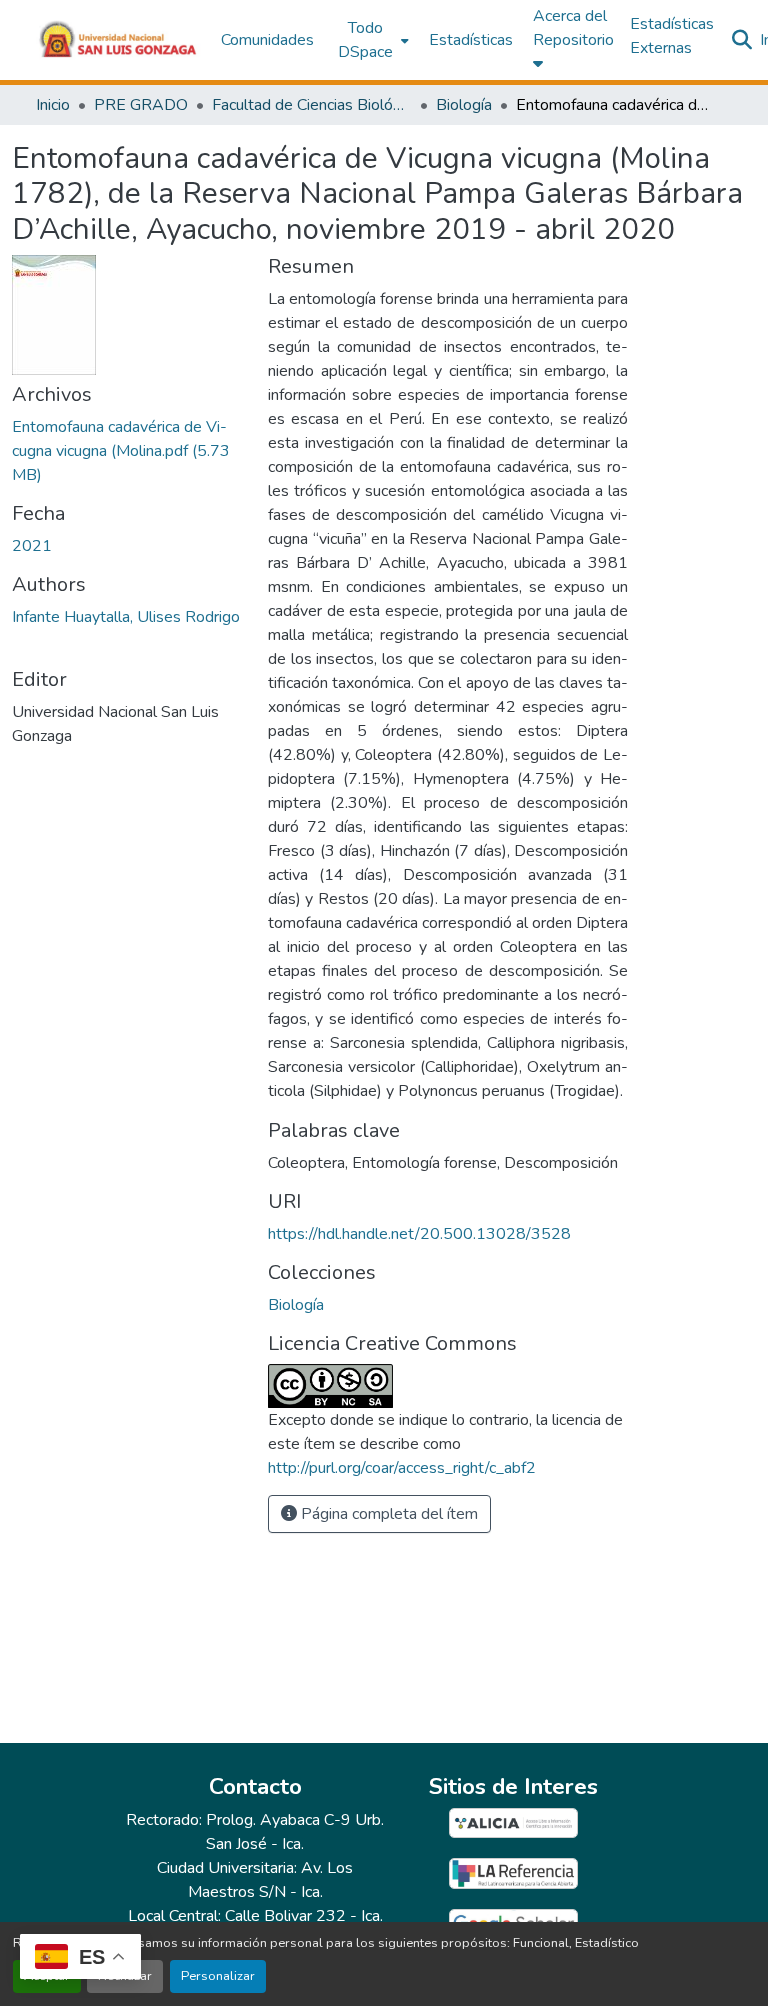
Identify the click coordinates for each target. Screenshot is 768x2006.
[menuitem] (371, 40)
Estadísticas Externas (672, 36)
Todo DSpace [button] (365, 40)
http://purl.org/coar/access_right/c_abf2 (402, 1468)
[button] (118, 40)
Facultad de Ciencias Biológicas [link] (312, 105)
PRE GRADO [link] (141, 105)
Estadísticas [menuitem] (471, 40)
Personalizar (218, 1976)
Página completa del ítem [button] (387, 1514)
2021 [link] (32, 546)
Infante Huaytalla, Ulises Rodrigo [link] (126, 617)
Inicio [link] (53, 105)
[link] (128, 451)
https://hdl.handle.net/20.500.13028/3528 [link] (419, 1234)
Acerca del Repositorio (573, 28)
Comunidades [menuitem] (267, 40)
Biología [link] (464, 105)
